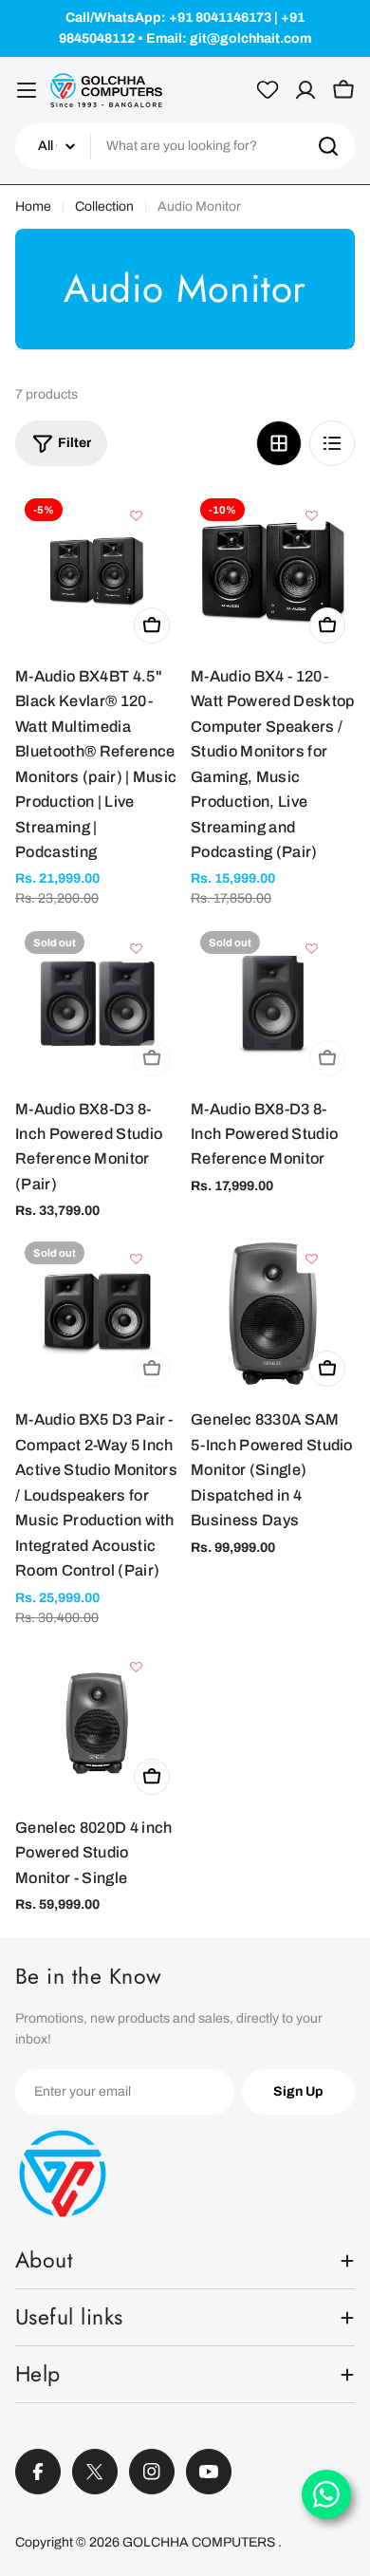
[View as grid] (279, 443)
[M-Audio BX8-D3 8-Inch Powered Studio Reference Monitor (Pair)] (97, 1004)
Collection (104, 206)
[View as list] (332, 443)
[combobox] (185, 146)
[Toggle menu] (27, 90)
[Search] (328, 146)
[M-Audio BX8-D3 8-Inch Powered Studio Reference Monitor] (273, 1004)
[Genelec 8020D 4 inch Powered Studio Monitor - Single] (97, 1722)
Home (33, 206)
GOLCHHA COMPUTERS (200, 2542)
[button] (136, 515)
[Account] (305, 90)
